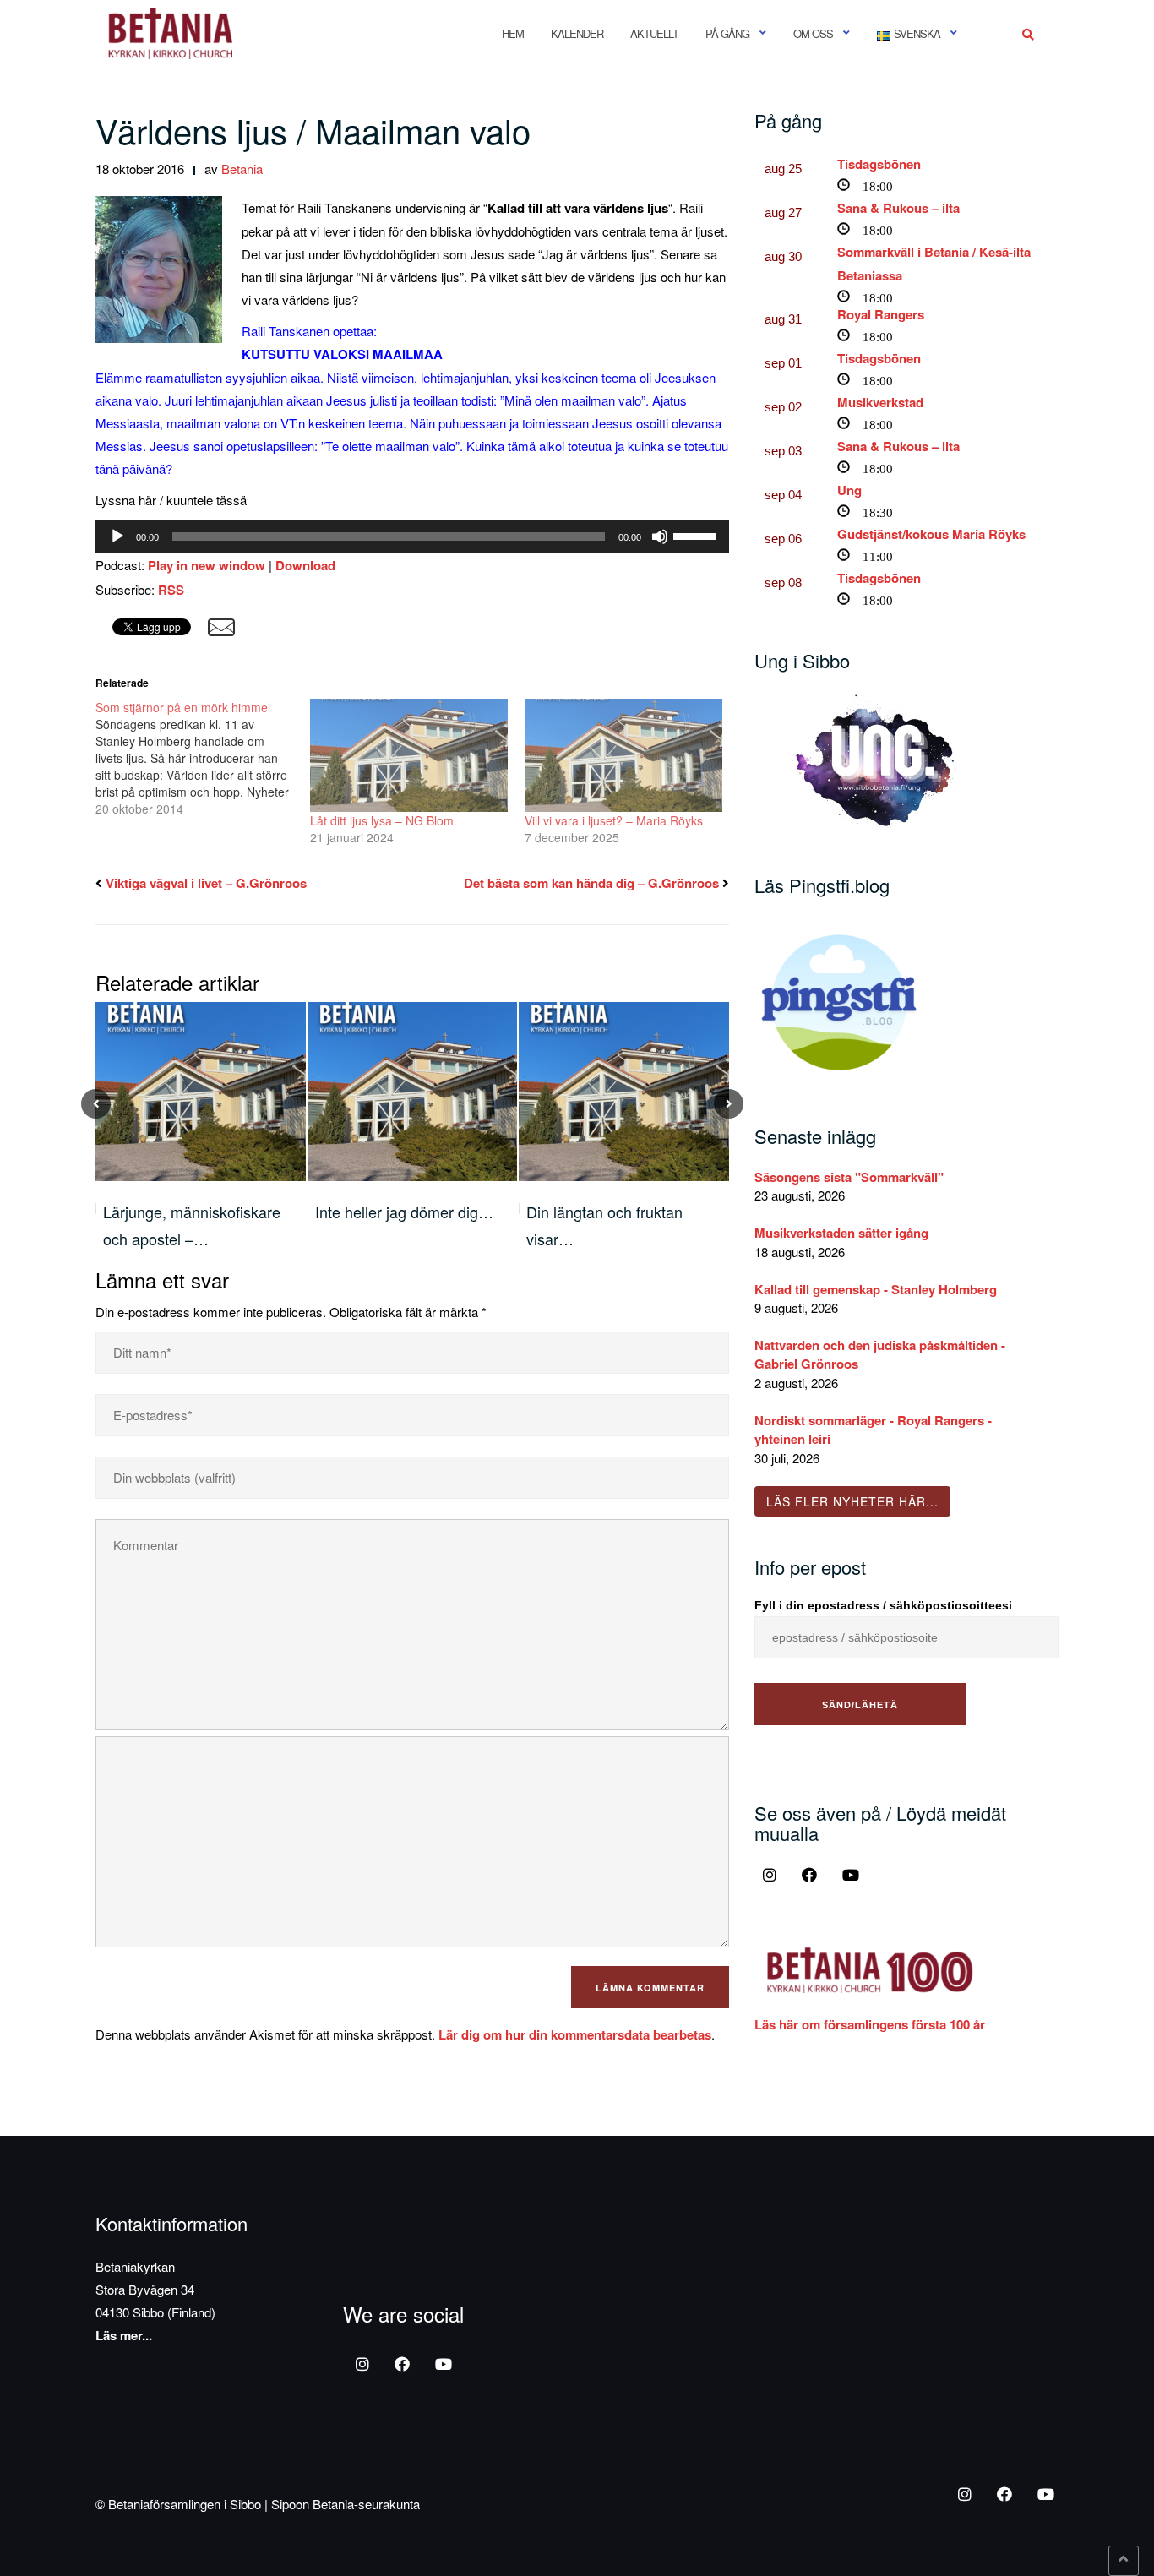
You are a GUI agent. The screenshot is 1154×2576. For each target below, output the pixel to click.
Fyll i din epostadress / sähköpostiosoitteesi (883, 1605)
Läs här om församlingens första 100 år (870, 2024)
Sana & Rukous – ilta (898, 208)
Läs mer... (124, 2335)
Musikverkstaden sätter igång (841, 1233)
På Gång (727, 33)
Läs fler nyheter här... (852, 1501)
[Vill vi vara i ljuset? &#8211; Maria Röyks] (623, 755)
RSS (171, 590)
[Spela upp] (117, 536)
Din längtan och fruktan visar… (604, 1225)
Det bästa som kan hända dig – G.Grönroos (591, 883)
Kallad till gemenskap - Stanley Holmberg (876, 1289)
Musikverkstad (880, 402)
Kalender (577, 33)
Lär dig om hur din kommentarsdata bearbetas (575, 2034)
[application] (412, 536)
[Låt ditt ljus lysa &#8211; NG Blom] (409, 755)
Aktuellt (654, 33)
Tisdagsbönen (879, 164)
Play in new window (207, 565)
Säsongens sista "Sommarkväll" (849, 1177)
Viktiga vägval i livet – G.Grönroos (206, 883)
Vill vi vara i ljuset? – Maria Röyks (614, 820)
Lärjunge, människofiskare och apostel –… (192, 1225)
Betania (242, 169)
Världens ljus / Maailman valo (313, 130)
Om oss (813, 33)
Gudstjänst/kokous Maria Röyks (931, 534)
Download (305, 565)
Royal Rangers (881, 314)
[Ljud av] (660, 536)
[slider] (697, 535)
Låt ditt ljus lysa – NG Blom (382, 820)
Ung (849, 490)
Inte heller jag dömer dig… (404, 1212)
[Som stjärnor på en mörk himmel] (203, 758)
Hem (513, 33)
